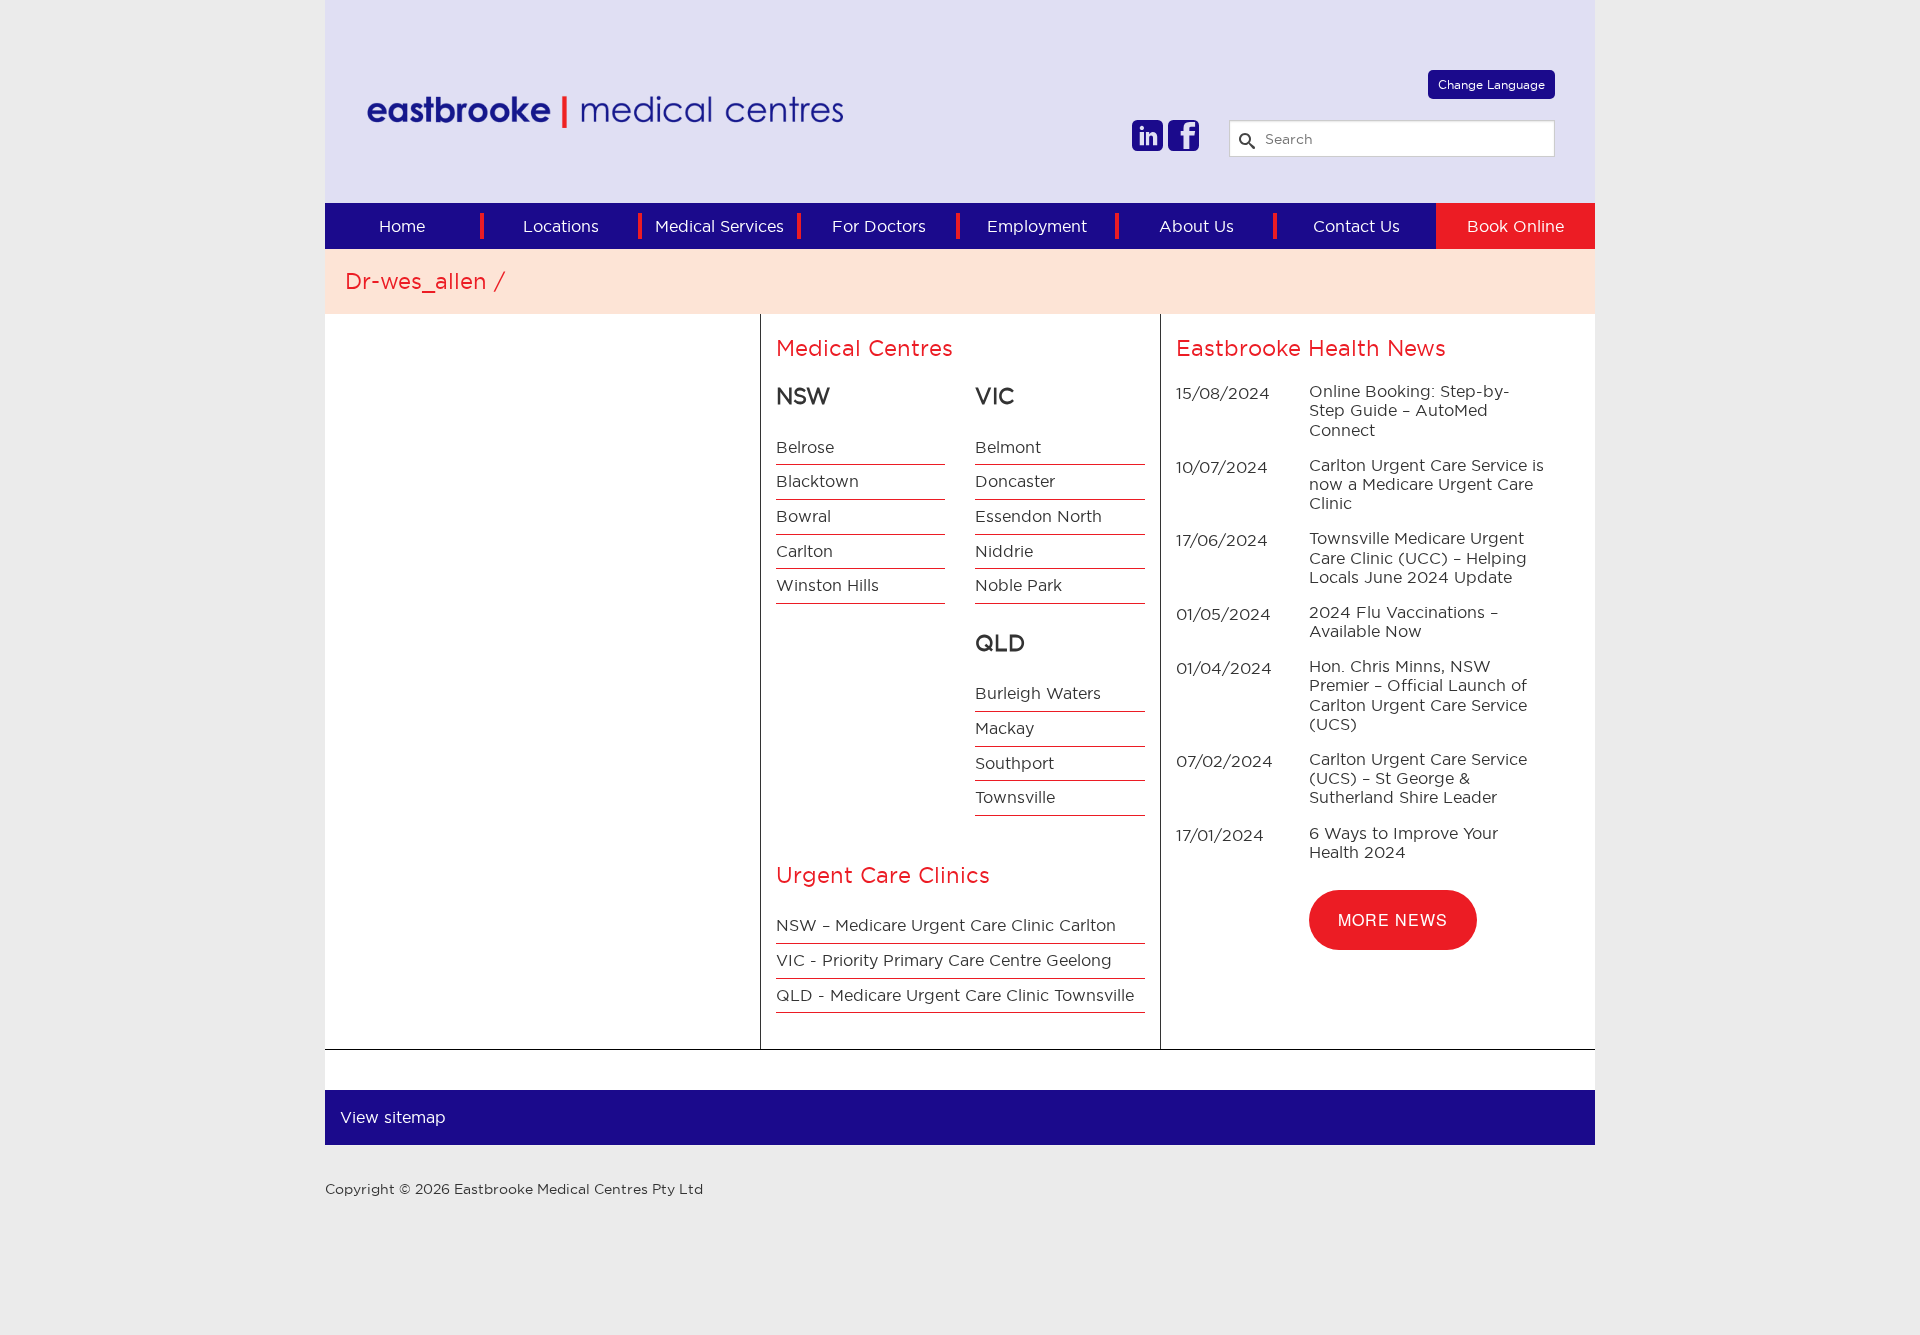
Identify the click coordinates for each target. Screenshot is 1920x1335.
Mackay (1004, 728)
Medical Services (719, 226)
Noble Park (1018, 585)
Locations (561, 226)
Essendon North (1038, 516)
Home (402, 226)
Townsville (1015, 797)
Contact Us (1356, 226)
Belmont (1008, 447)
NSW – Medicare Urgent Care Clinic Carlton (946, 925)
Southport (1014, 763)
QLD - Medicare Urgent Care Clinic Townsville (955, 995)
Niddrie (1004, 551)
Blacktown (817, 481)
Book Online (1515, 226)
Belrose (805, 447)
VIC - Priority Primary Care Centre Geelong (944, 960)
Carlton (804, 551)
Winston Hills (827, 585)
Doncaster (1015, 481)
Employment (1037, 226)
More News (1393, 919)
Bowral (803, 516)
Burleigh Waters (1038, 693)
